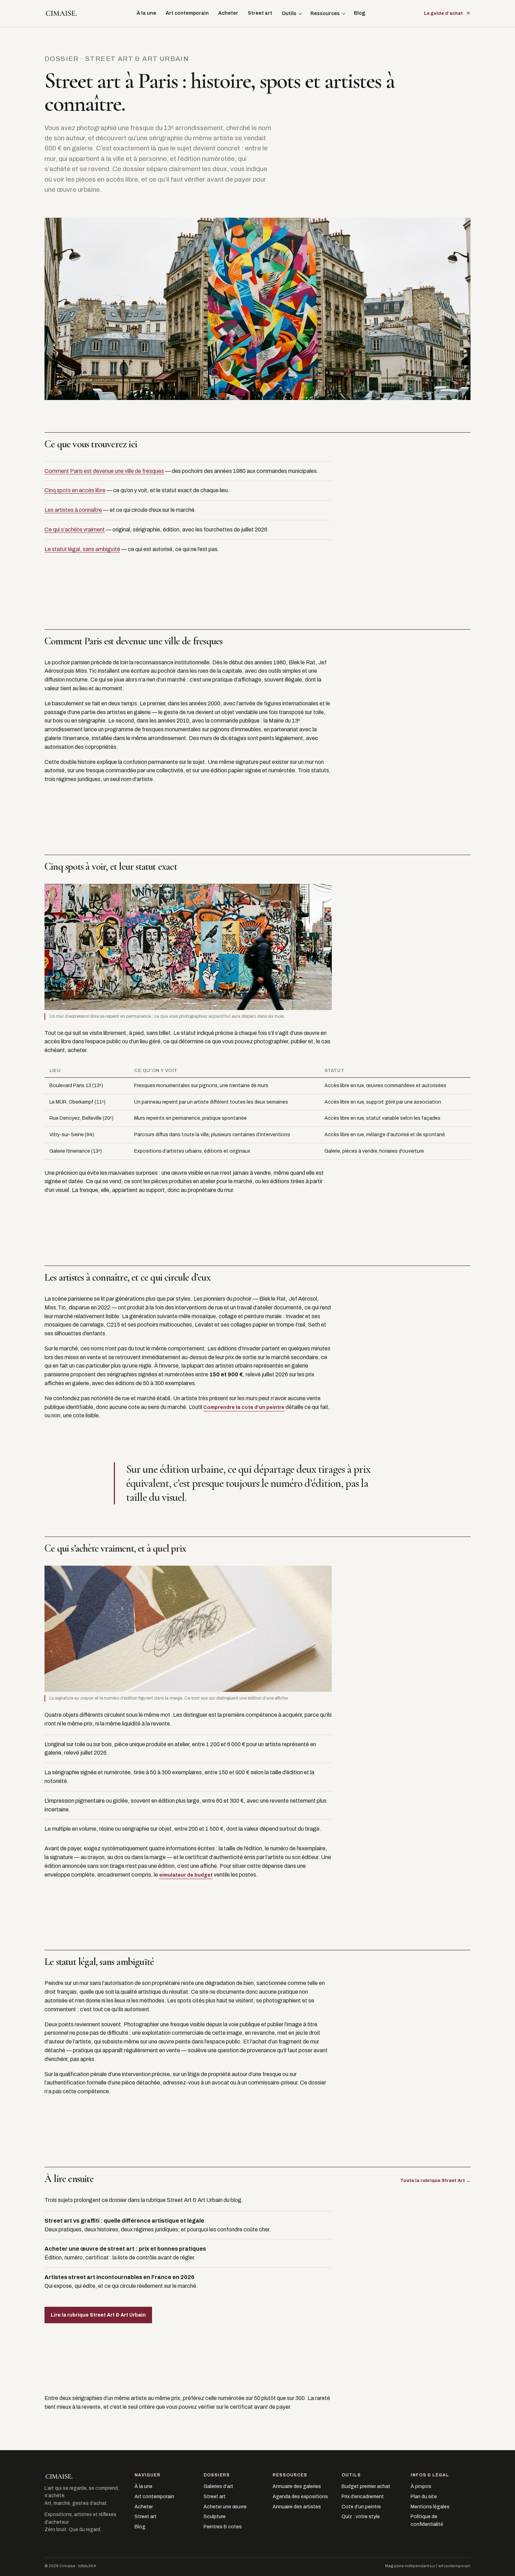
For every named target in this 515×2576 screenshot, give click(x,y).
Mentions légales (430, 2507)
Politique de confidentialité (427, 2520)
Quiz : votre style (361, 2517)
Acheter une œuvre (225, 2507)
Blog (360, 13)
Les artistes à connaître (73, 510)
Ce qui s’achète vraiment (75, 530)
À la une (146, 13)
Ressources (325, 13)
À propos (421, 2486)
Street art (260, 13)
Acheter (228, 13)
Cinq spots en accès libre (75, 490)
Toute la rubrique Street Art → (435, 2181)
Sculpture (215, 2517)
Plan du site (424, 2497)
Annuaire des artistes (297, 2507)
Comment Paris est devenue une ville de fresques (104, 471)
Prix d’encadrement (363, 2497)
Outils (289, 13)
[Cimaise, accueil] (61, 13)
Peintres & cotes (223, 2527)
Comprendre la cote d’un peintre (244, 1407)
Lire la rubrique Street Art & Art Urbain (98, 2315)
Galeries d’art (218, 2486)
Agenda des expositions (300, 2497)
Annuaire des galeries (297, 2486)
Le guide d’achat (443, 13)
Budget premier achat (366, 2486)
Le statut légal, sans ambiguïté (82, 549)
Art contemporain (187, 13)
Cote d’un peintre (361, 2507)
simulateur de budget (186, 1875)
